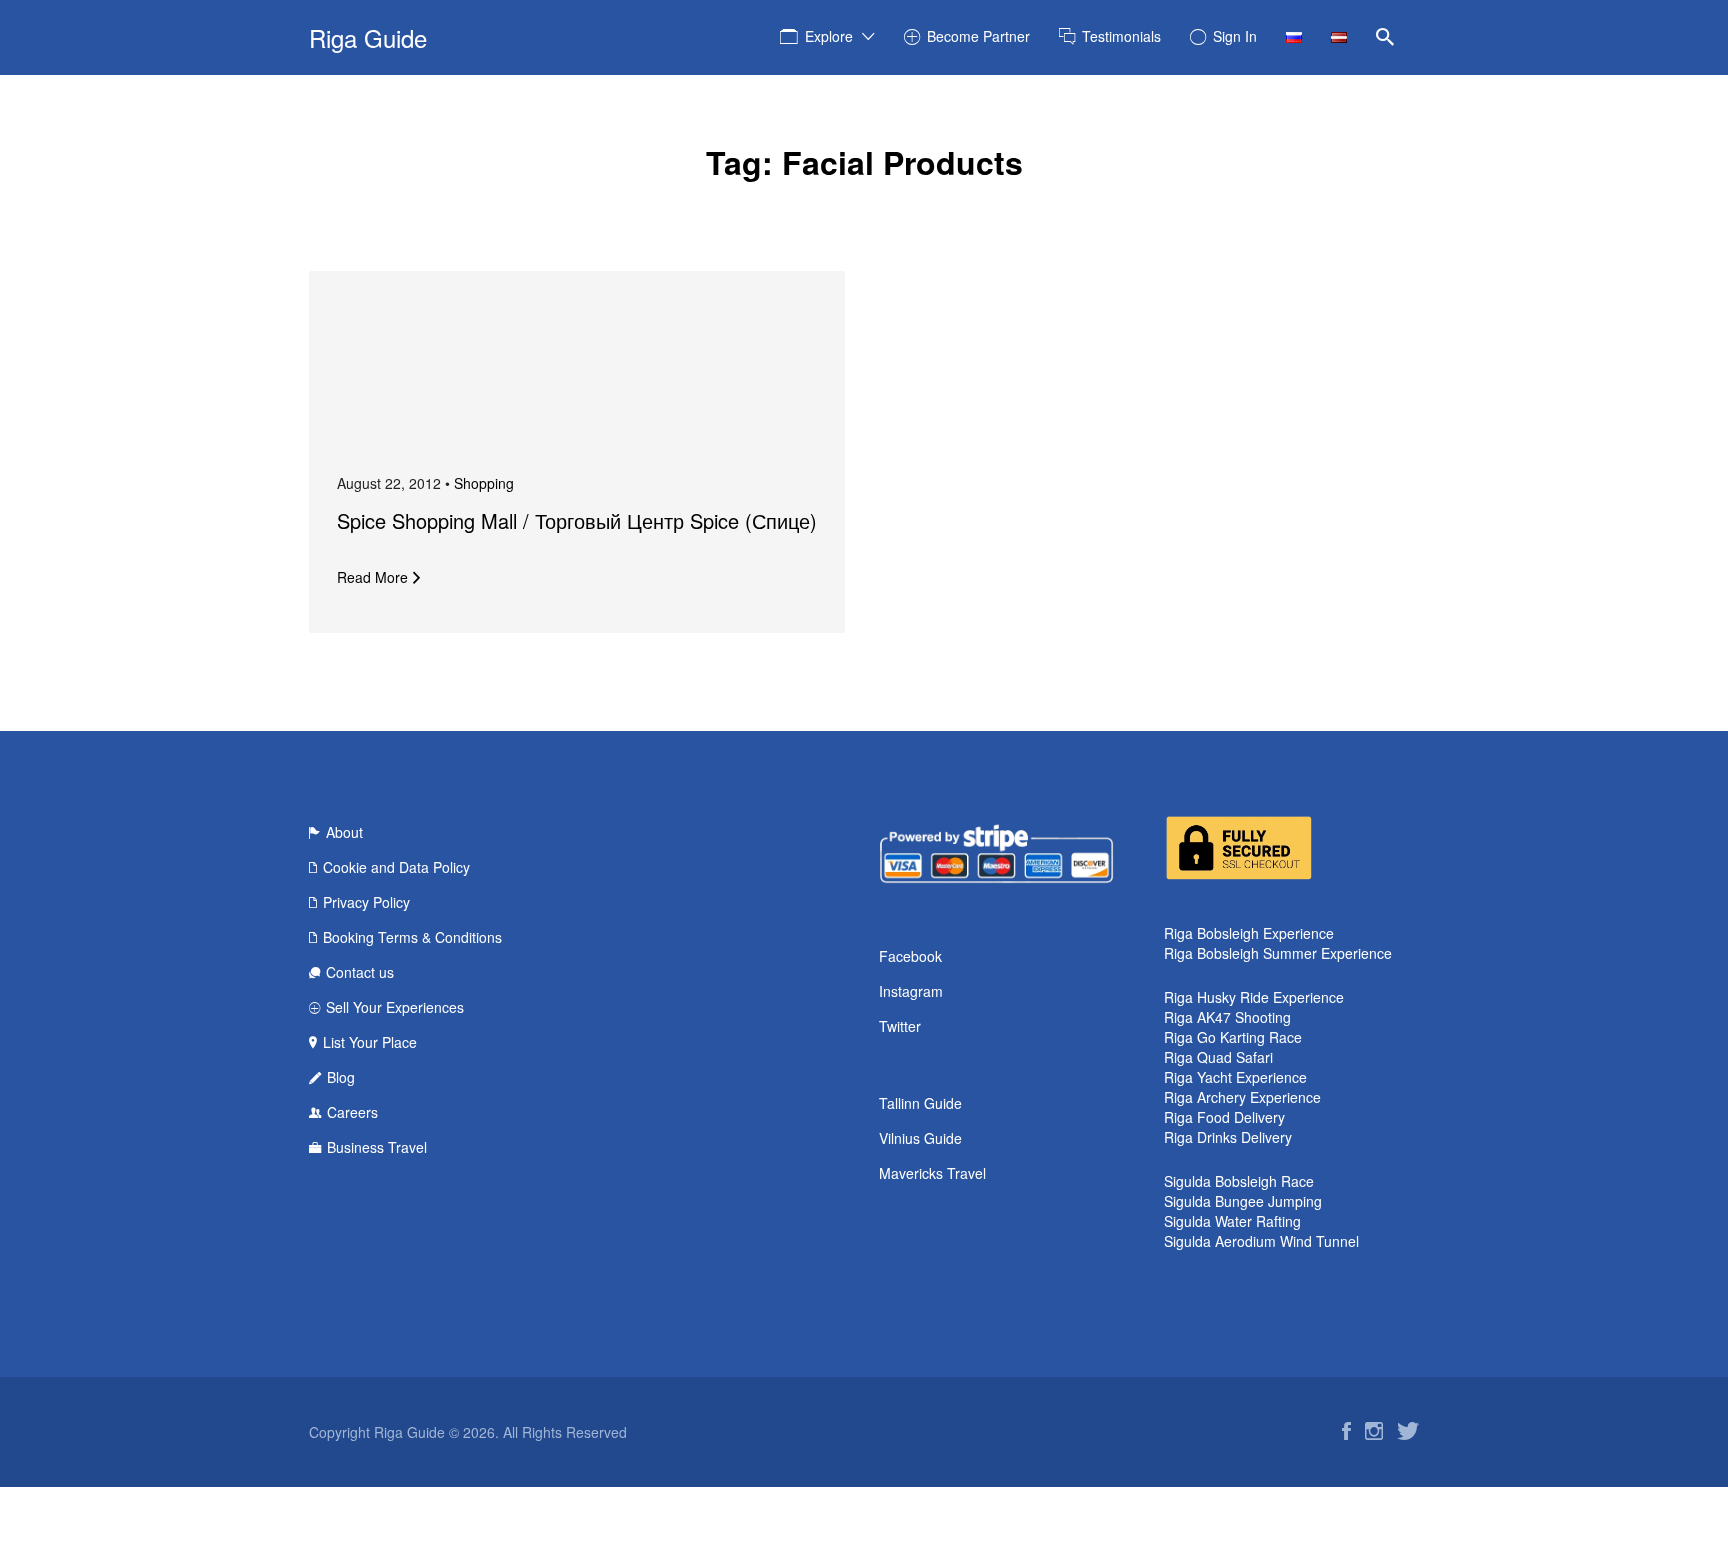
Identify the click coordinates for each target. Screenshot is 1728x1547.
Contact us (360, 972)
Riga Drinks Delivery (1228, 1137)
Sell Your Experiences (395, 1007)
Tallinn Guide (920, 1103)
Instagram (911, 991)
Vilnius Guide (920, 1138)
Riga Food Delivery (1224, 1117)
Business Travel (377, 1147)
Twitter (900, 1026)
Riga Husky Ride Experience (1254, 997)
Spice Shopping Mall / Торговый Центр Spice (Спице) (577, 520)
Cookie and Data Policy (396, 867)
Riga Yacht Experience (1235, 1077)
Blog (341, 1077)
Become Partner (978, 36)
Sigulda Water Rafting (1232, 1221)
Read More (372, 577)
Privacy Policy (366, 902)
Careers (352, 1112)
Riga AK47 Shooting (1227, 1017)
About (344, 832)
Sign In (1235, 36)
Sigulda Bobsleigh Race (1239, 1181)
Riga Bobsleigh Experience (1249, 933)
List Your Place (370, 1042)
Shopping (484, 483)
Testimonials (1121, 36)
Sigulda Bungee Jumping (1243, 1201)
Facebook (910, 956)
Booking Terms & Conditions (412, 937)
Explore (829, 36)
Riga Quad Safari (1218, 1057)
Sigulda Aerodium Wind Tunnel (1261, 1241)
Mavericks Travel (932, 1173)
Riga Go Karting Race (1233, 1037)
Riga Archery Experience (1242, 1097)
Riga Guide (368, 37)
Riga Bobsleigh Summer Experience (1278, 953)
